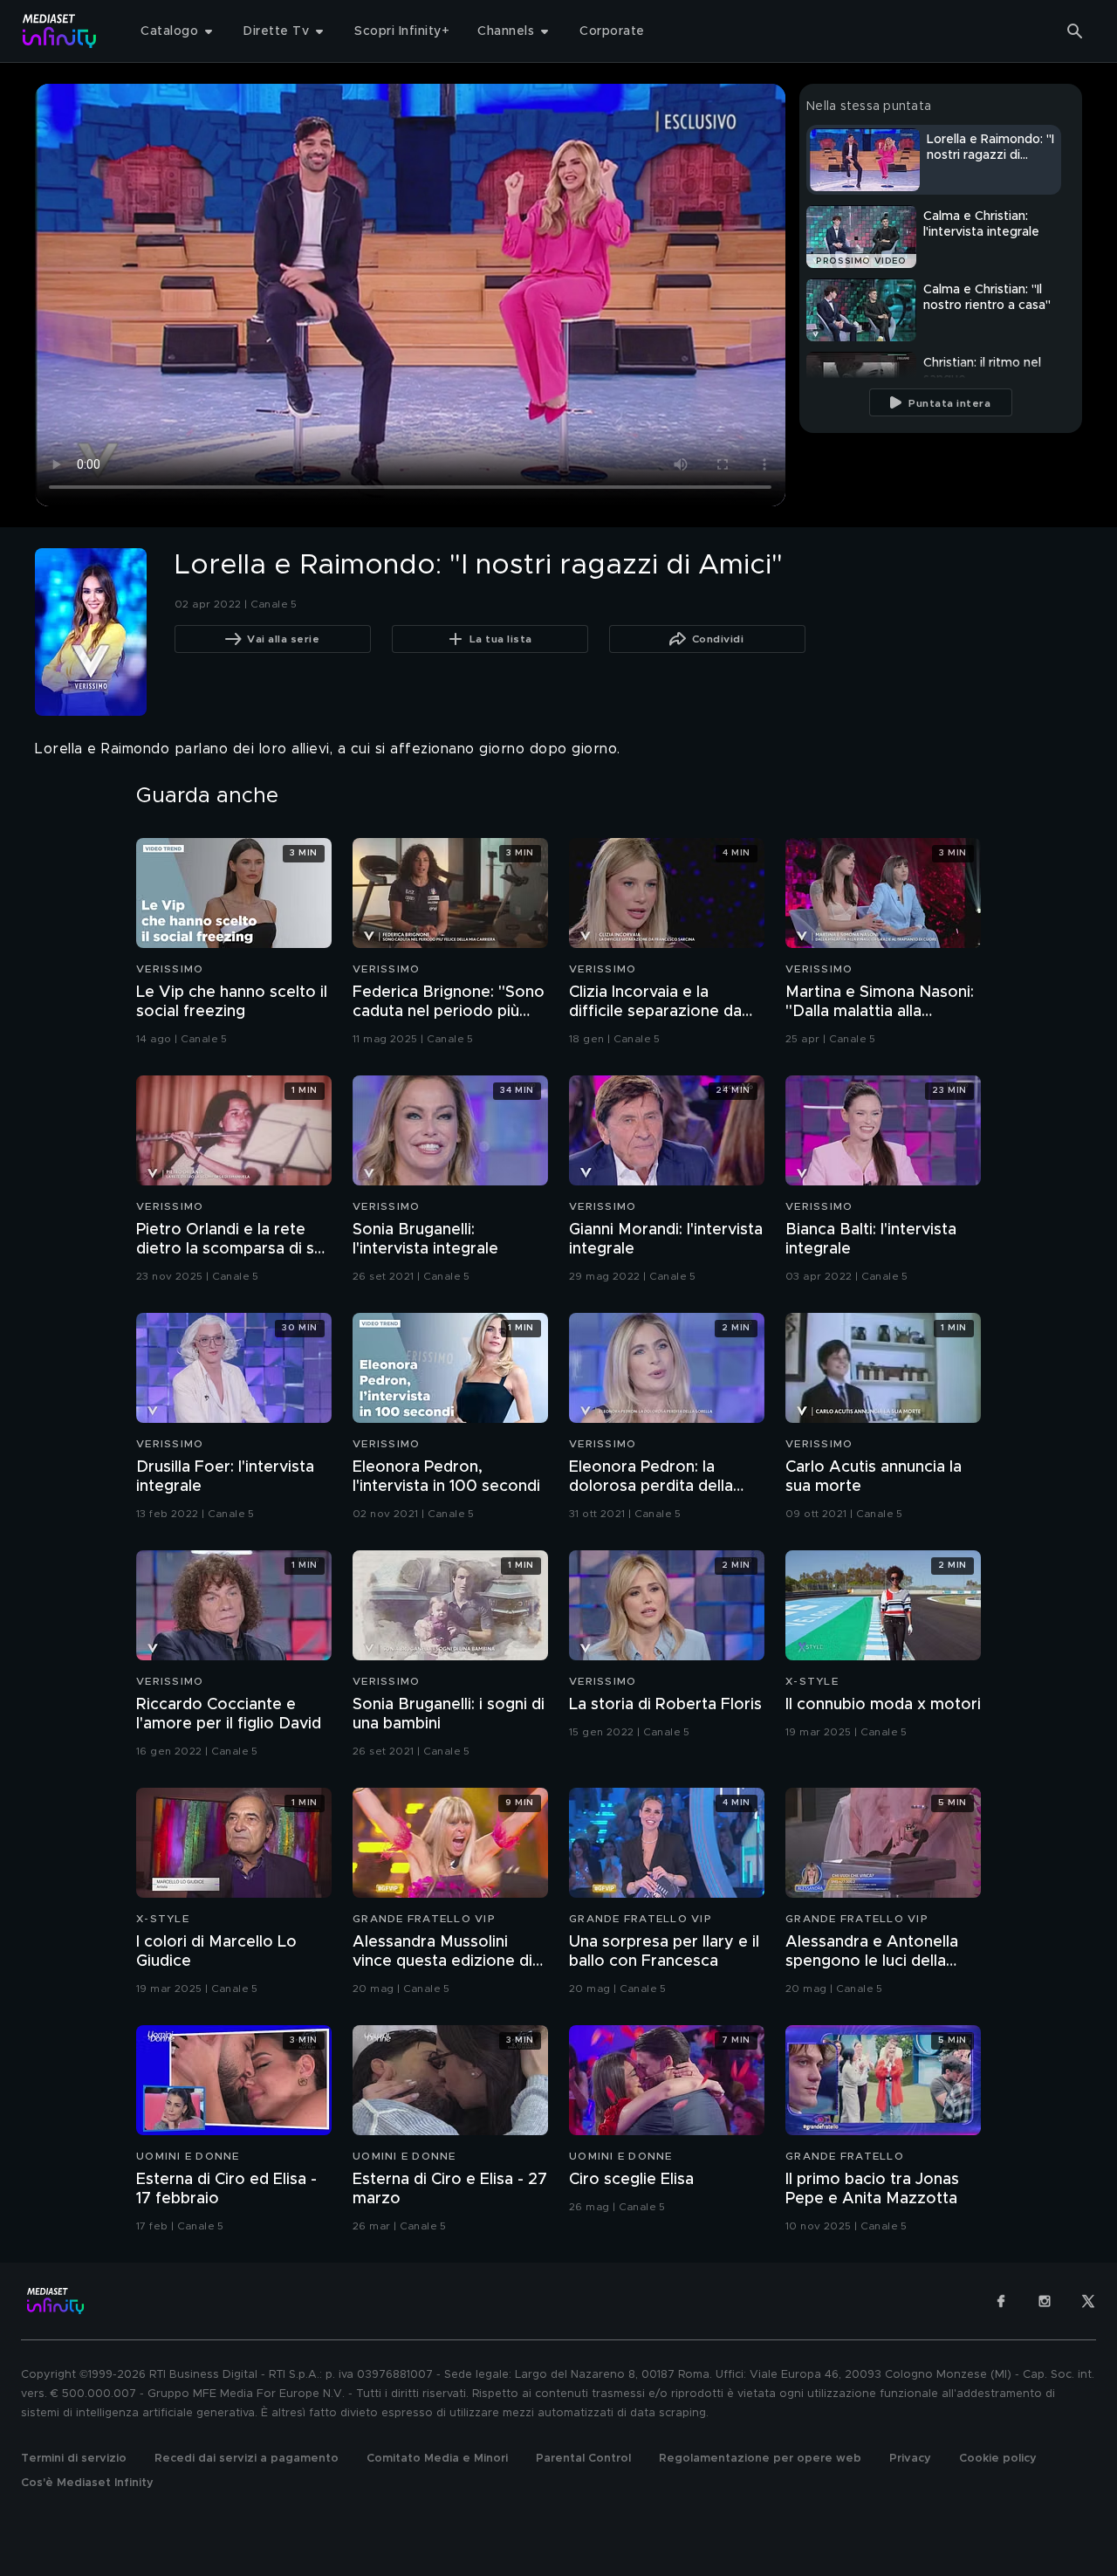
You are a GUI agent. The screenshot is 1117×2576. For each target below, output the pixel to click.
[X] (1088, 2301)
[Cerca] (1075, 31)
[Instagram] (1045, 2301)
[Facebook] (1001, 2301)
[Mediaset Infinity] (60, 31)
